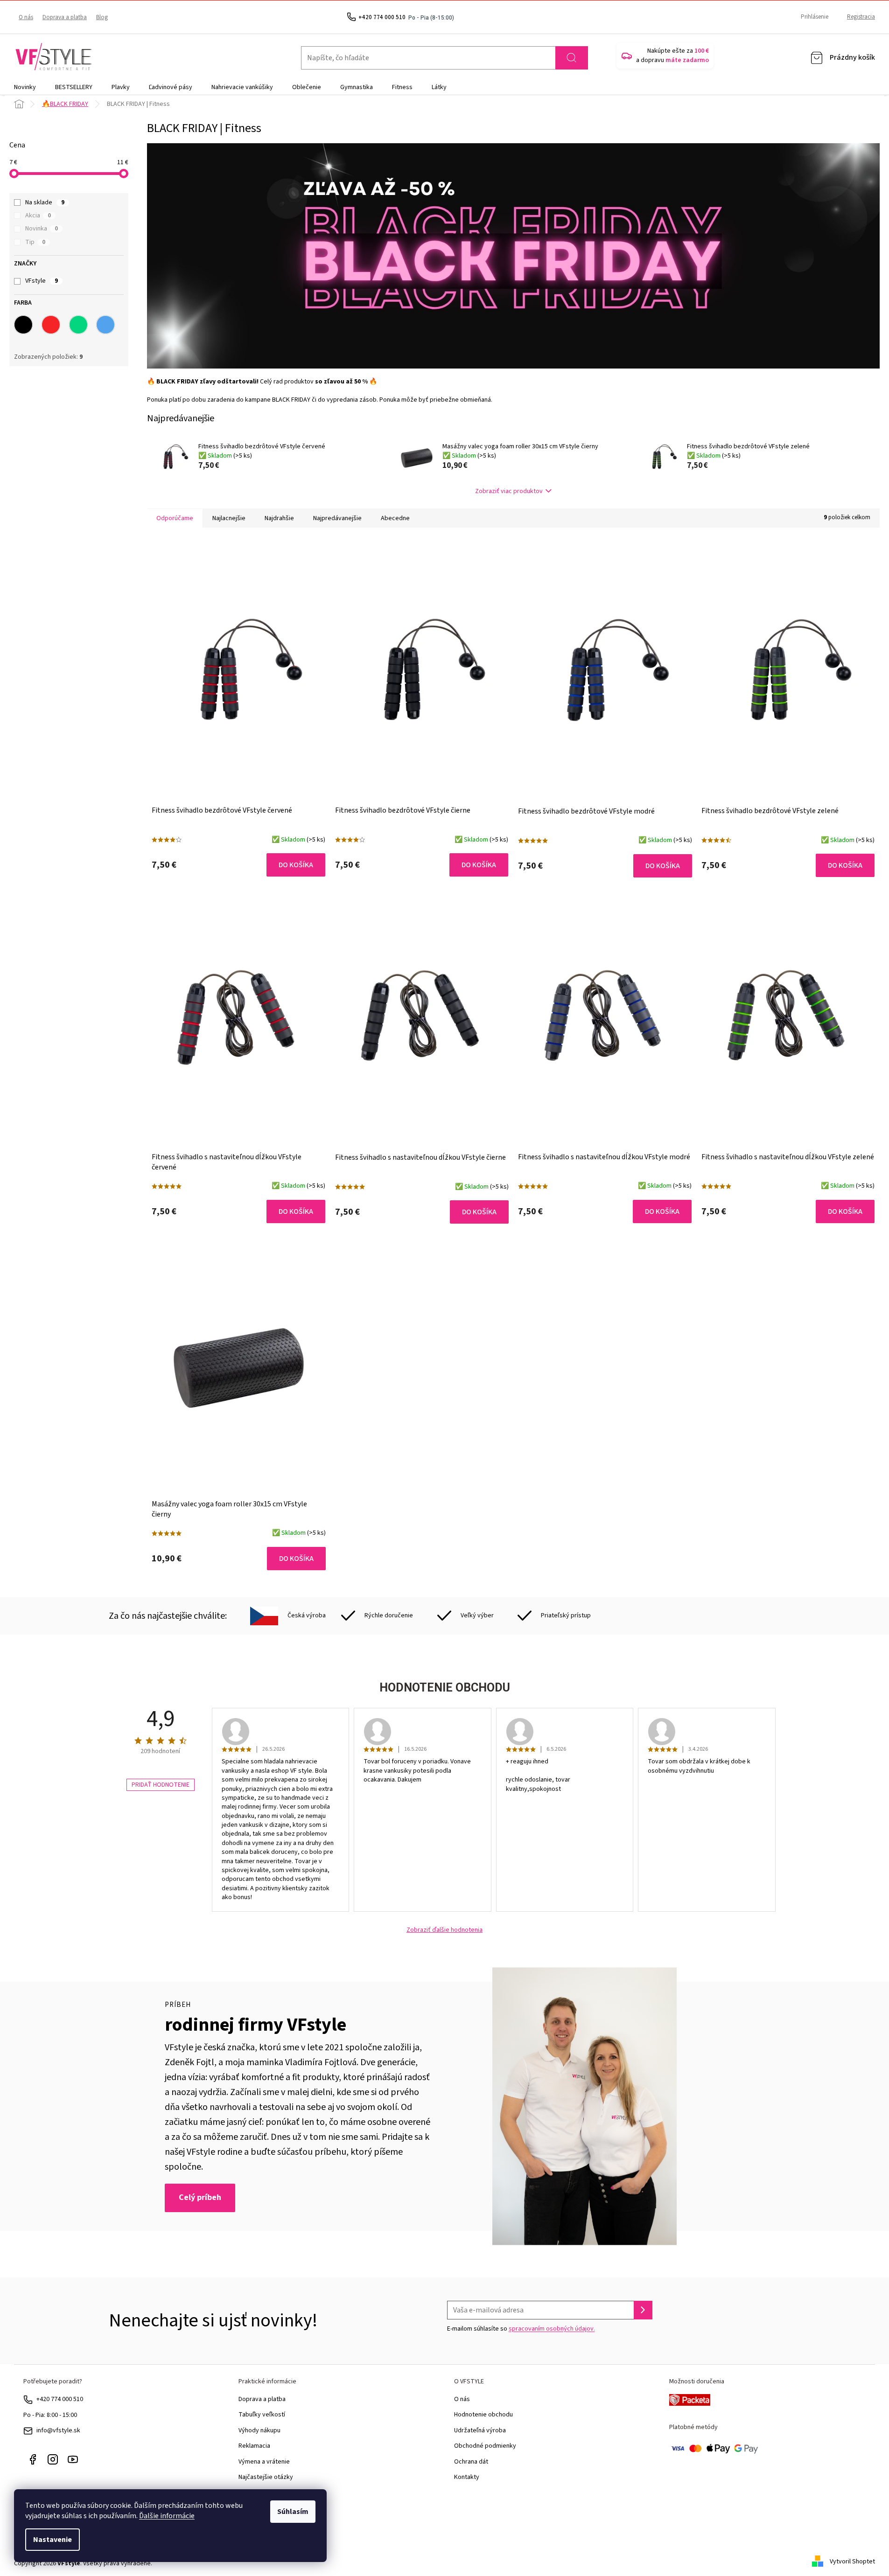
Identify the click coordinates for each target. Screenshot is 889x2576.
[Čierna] (23, 325)
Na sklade (45, 202)
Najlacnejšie (229, 518)
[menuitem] (25, 87)
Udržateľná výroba (480, 2430)
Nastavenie (52, 2540)
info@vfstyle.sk (58, 2430)
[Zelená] (78, 325)
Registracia (861, 17)
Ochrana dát (471, 2462)
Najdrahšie (279, 518)
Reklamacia (254, 2446)
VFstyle (42, 281)
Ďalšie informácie (167, 2516)
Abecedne (395, 518)
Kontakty (467, 2477)
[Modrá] (105, 325)
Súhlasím (293, 2512)
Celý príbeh (200, 2197)
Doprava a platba (65, 17)
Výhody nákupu (259, 2430)
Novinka (42, 229)
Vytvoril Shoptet (852, 2562)
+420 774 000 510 (60, 2399)
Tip (35, 242)
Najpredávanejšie (337, 518)
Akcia (38, 216)
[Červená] (51, 325)
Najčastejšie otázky (266, 2477)
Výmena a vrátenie (264, 2462)
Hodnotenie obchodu (483, 2415)
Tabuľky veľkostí (262, 2415)
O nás (26, 17)
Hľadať (572, 58)
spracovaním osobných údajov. (552, 2329)
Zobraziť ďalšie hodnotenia (444, 1930)
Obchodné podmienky (485, 2446)
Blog (102, 17)
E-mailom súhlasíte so (521, 2329)
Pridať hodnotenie (161, 1785)
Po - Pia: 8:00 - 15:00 (50, 2415)
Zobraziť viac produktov (509, 491)
